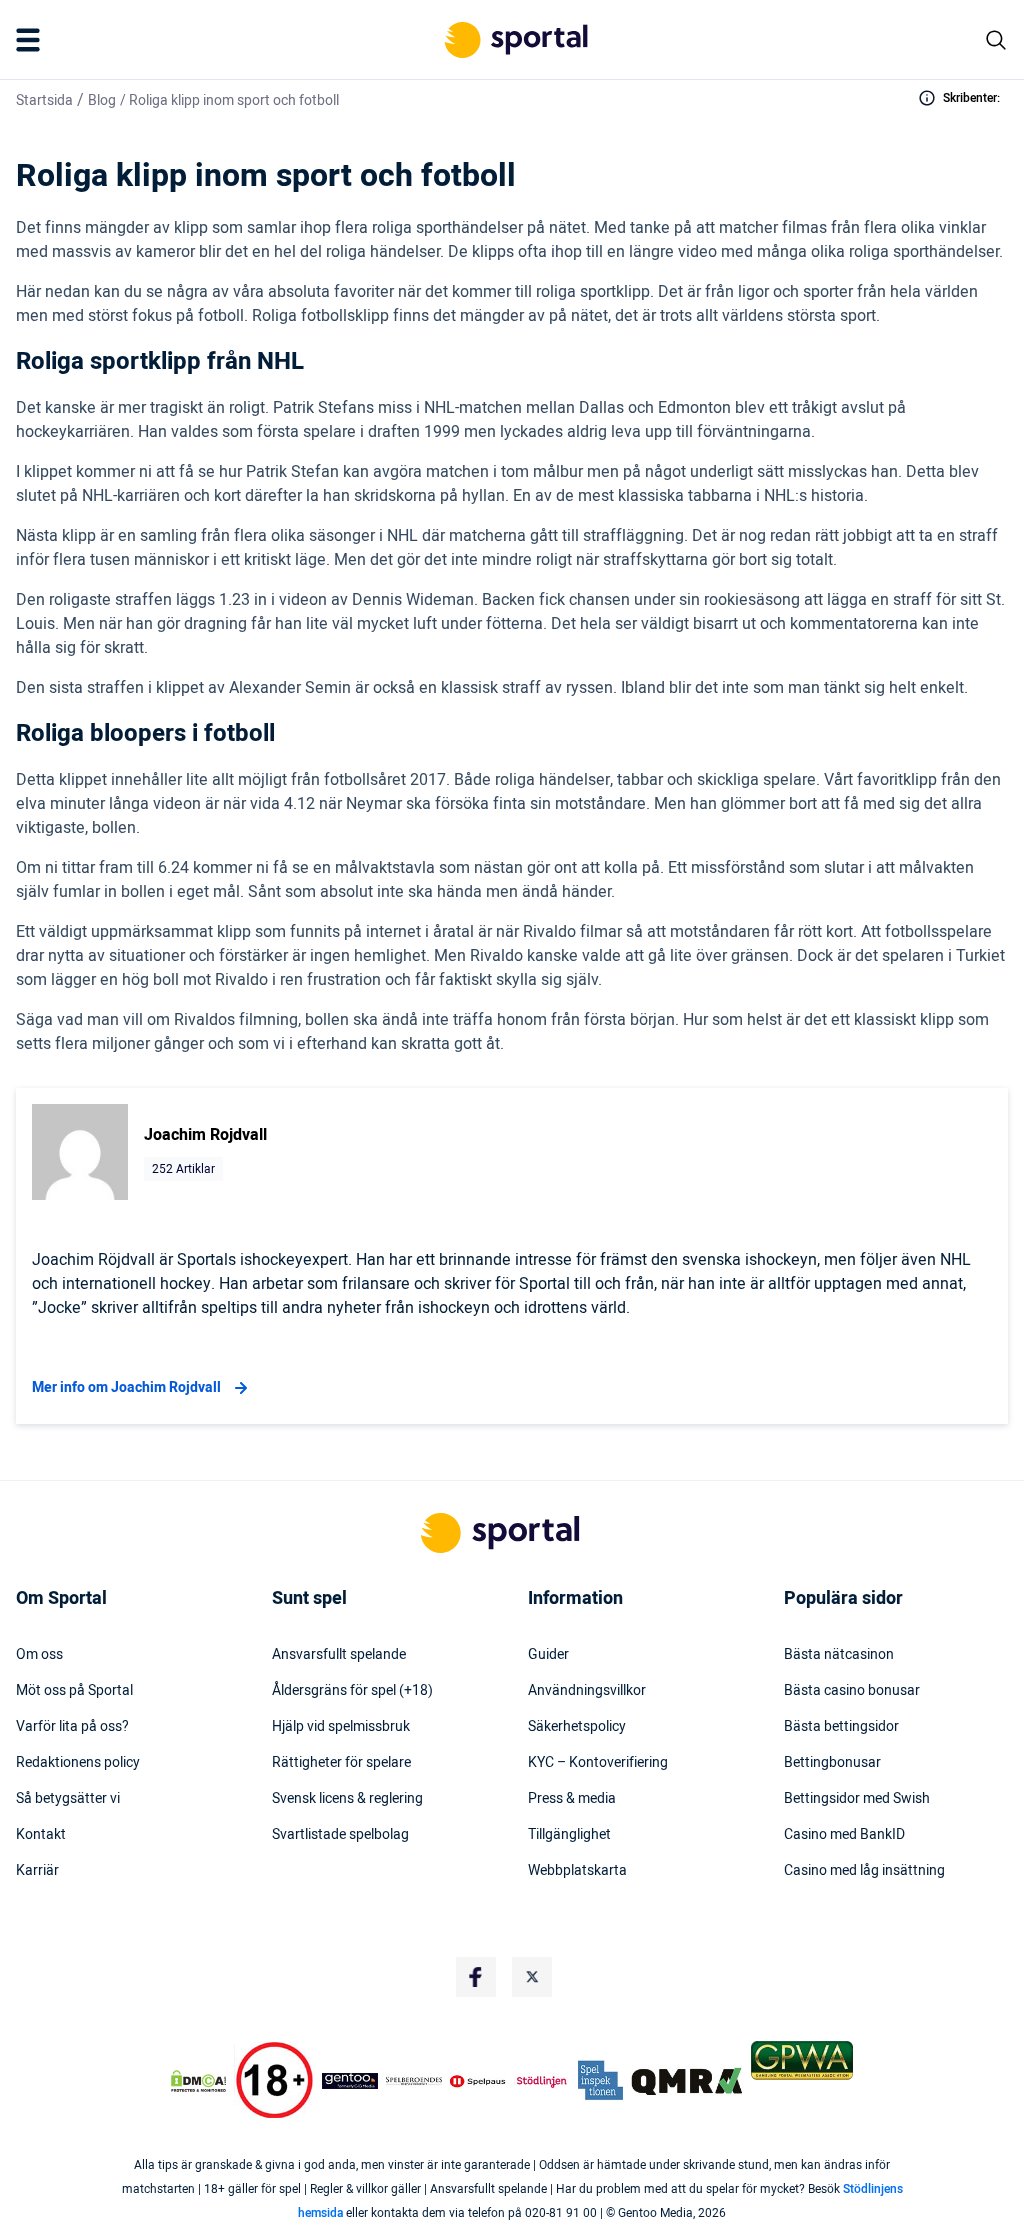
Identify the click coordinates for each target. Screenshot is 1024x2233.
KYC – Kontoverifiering (598, 1763)
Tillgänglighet (569, 1835)
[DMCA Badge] (198, 2081)
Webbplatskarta (577, 1871)
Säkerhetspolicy (577, 1727)
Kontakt (41, 1835)
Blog (102, 100)
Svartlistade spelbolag (340, 1835)
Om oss (39, 1655)
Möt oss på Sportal (74, 1691)
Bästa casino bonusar (852, 1691)
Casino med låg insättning (864, 1871)
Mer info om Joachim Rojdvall (126, 1387)
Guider (548, 1655)
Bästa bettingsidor (841, 1727)
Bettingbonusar (832, 1763)
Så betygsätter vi (68, 1799)
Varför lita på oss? (72, 1727)
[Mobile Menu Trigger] (32, 40)
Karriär (37, 1871)
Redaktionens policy (78, 1763)
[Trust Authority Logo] (350, 2081)
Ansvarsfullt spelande (339, 1655)
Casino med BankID (844, 1835)
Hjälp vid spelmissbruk (341, 1727)
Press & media (572, 1799)
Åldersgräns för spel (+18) (352, 1691)
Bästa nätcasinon (839, 1655)
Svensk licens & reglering (347, 1799)
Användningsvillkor (587, 1691)
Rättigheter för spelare (341, 1763)
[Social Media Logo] (476, 1977)
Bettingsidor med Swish (857, 1799)
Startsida (44, 100)
